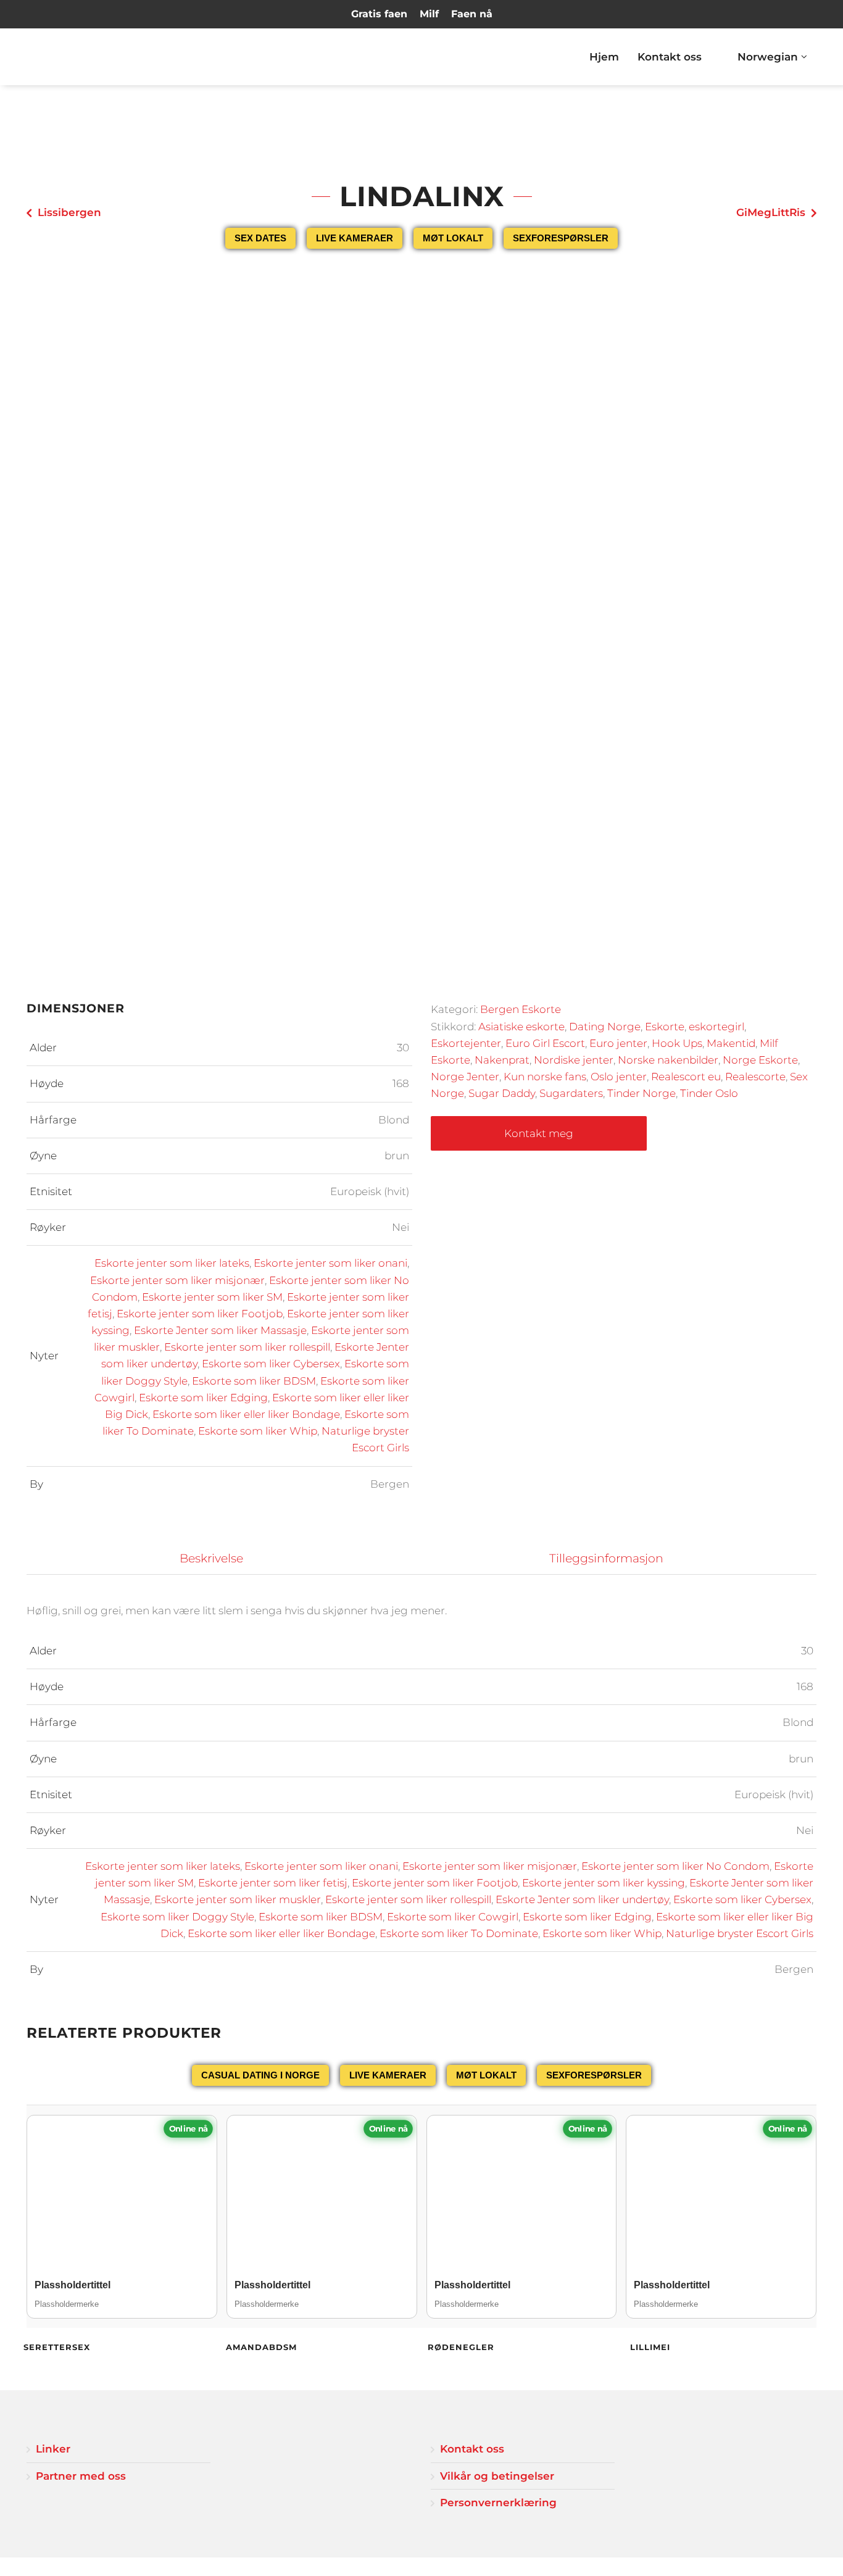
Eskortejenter (466, 1043)
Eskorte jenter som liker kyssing (604, 1883)
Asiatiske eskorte (521, 1027)
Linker (53, 2449)
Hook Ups (677, 1043)
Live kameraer (355, 238)
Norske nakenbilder (668, 1060)
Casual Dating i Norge (260, 2075)
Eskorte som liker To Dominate (459, 1933)
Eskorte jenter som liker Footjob (200, 1314)
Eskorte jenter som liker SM (212, 1297)
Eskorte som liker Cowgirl (453, 1917)
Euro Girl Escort (545, 1043)
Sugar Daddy (502, 1093)
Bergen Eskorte (521, 1009)
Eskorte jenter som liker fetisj (273, 1883)
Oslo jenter (619, 1077)
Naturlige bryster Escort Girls (740, 1933)
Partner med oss (81, 2476)
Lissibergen (69, 212)
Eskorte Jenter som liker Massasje (220, 1330)
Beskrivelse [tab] (211, 1558)
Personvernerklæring (498, 2503)
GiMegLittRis (771, 212)
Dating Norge (605, 1027)
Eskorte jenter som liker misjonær (177, 1280)
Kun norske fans (545, 1077)
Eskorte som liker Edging (203, 1398)
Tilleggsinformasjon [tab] (606, 1558)
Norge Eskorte (760, 1060)
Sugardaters (571, 1093)
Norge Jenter (465, 1077)
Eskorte (665, 1027)
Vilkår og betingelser (497, 2476)
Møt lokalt (453, 238)
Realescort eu (686, 1077)
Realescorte (755, 1077)
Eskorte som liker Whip (258, 1431)
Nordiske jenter (574, 1060)
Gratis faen (379, 14)
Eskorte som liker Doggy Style (177, 1917)
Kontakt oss (670, 57)
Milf (429, 14)
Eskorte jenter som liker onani (330, 1263)
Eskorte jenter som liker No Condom (675, 1866)
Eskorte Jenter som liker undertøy (582, 1899)
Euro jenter (618, 1043)
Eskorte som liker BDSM (254, 1381)
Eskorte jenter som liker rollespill (247, 1347)
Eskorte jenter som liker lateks (172, 1263)
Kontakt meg (539, 1133)
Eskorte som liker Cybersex (271, 1364)
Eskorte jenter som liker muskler (238, 1899)
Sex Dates (260, 238)
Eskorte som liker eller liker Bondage (246, 1414)
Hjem (604, 57)
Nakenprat (502, 1060)
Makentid (731, 1043)
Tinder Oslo (709, 1093)
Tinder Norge (642, 1093)
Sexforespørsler (561, 238)
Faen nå (472, 14)
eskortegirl (716, 1027)
